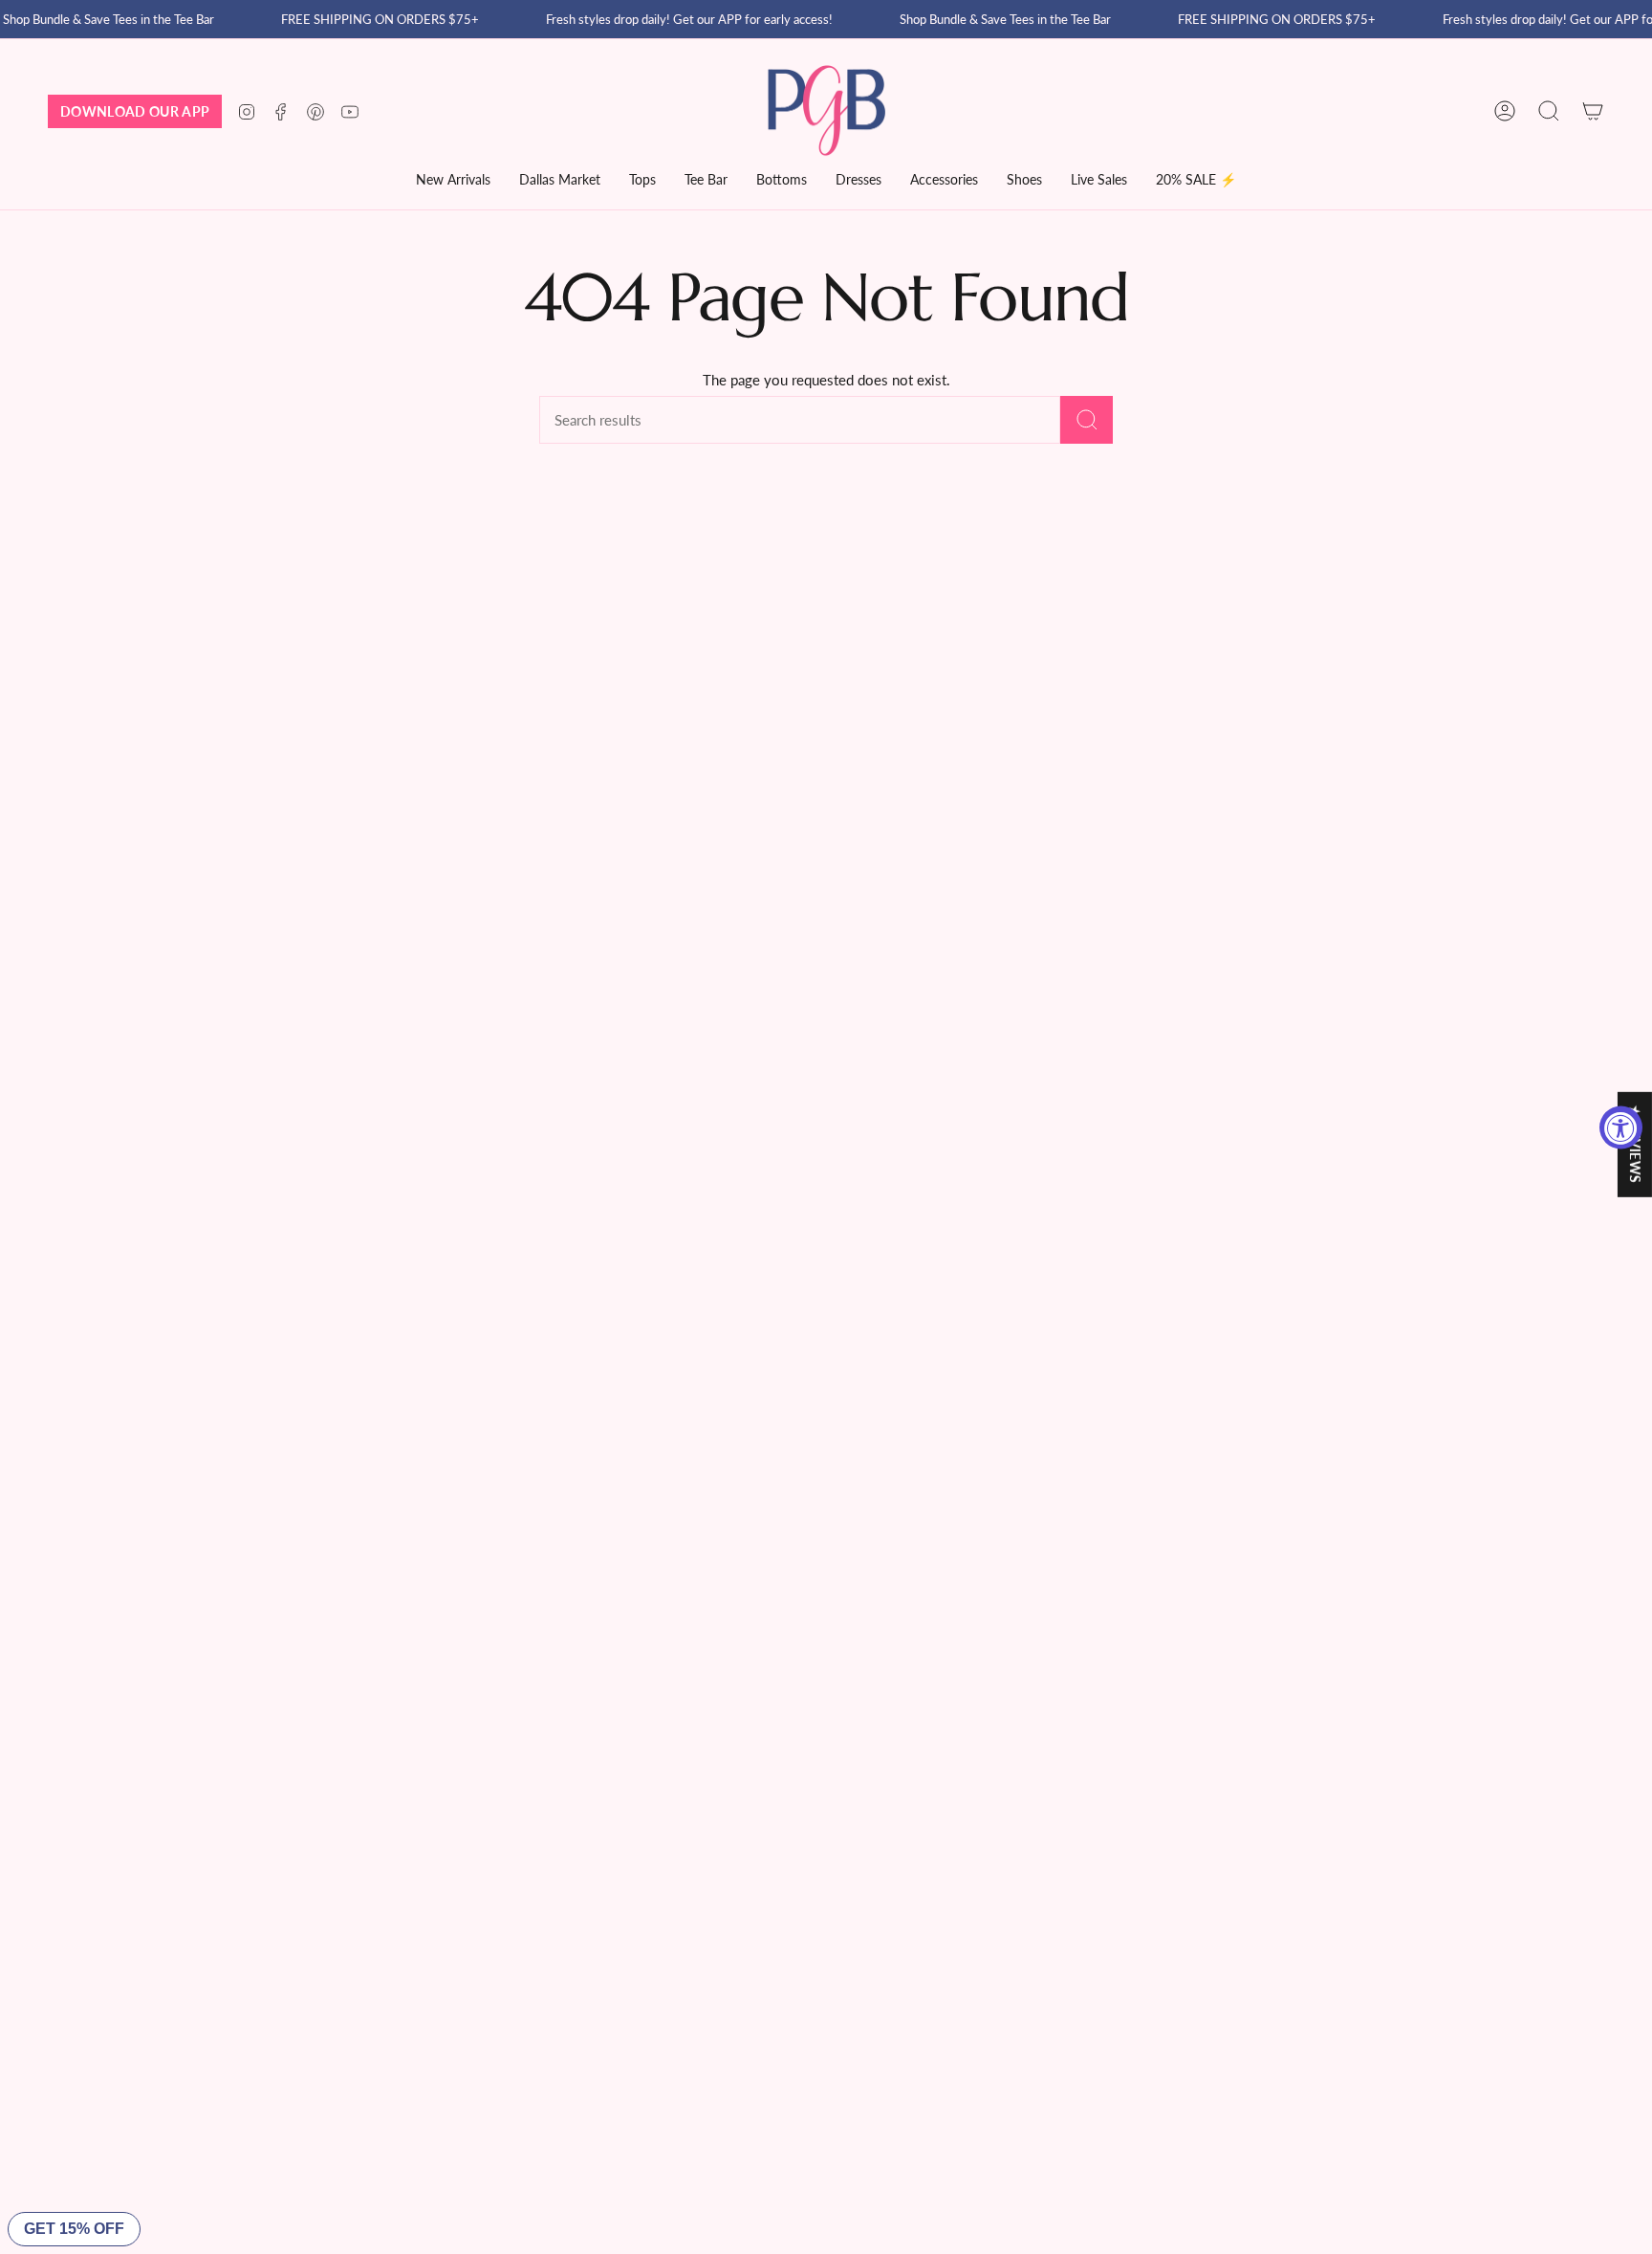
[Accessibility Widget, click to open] (1621, 1127)
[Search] (1087, 420)
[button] (560, 181)
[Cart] (1593, 111)
